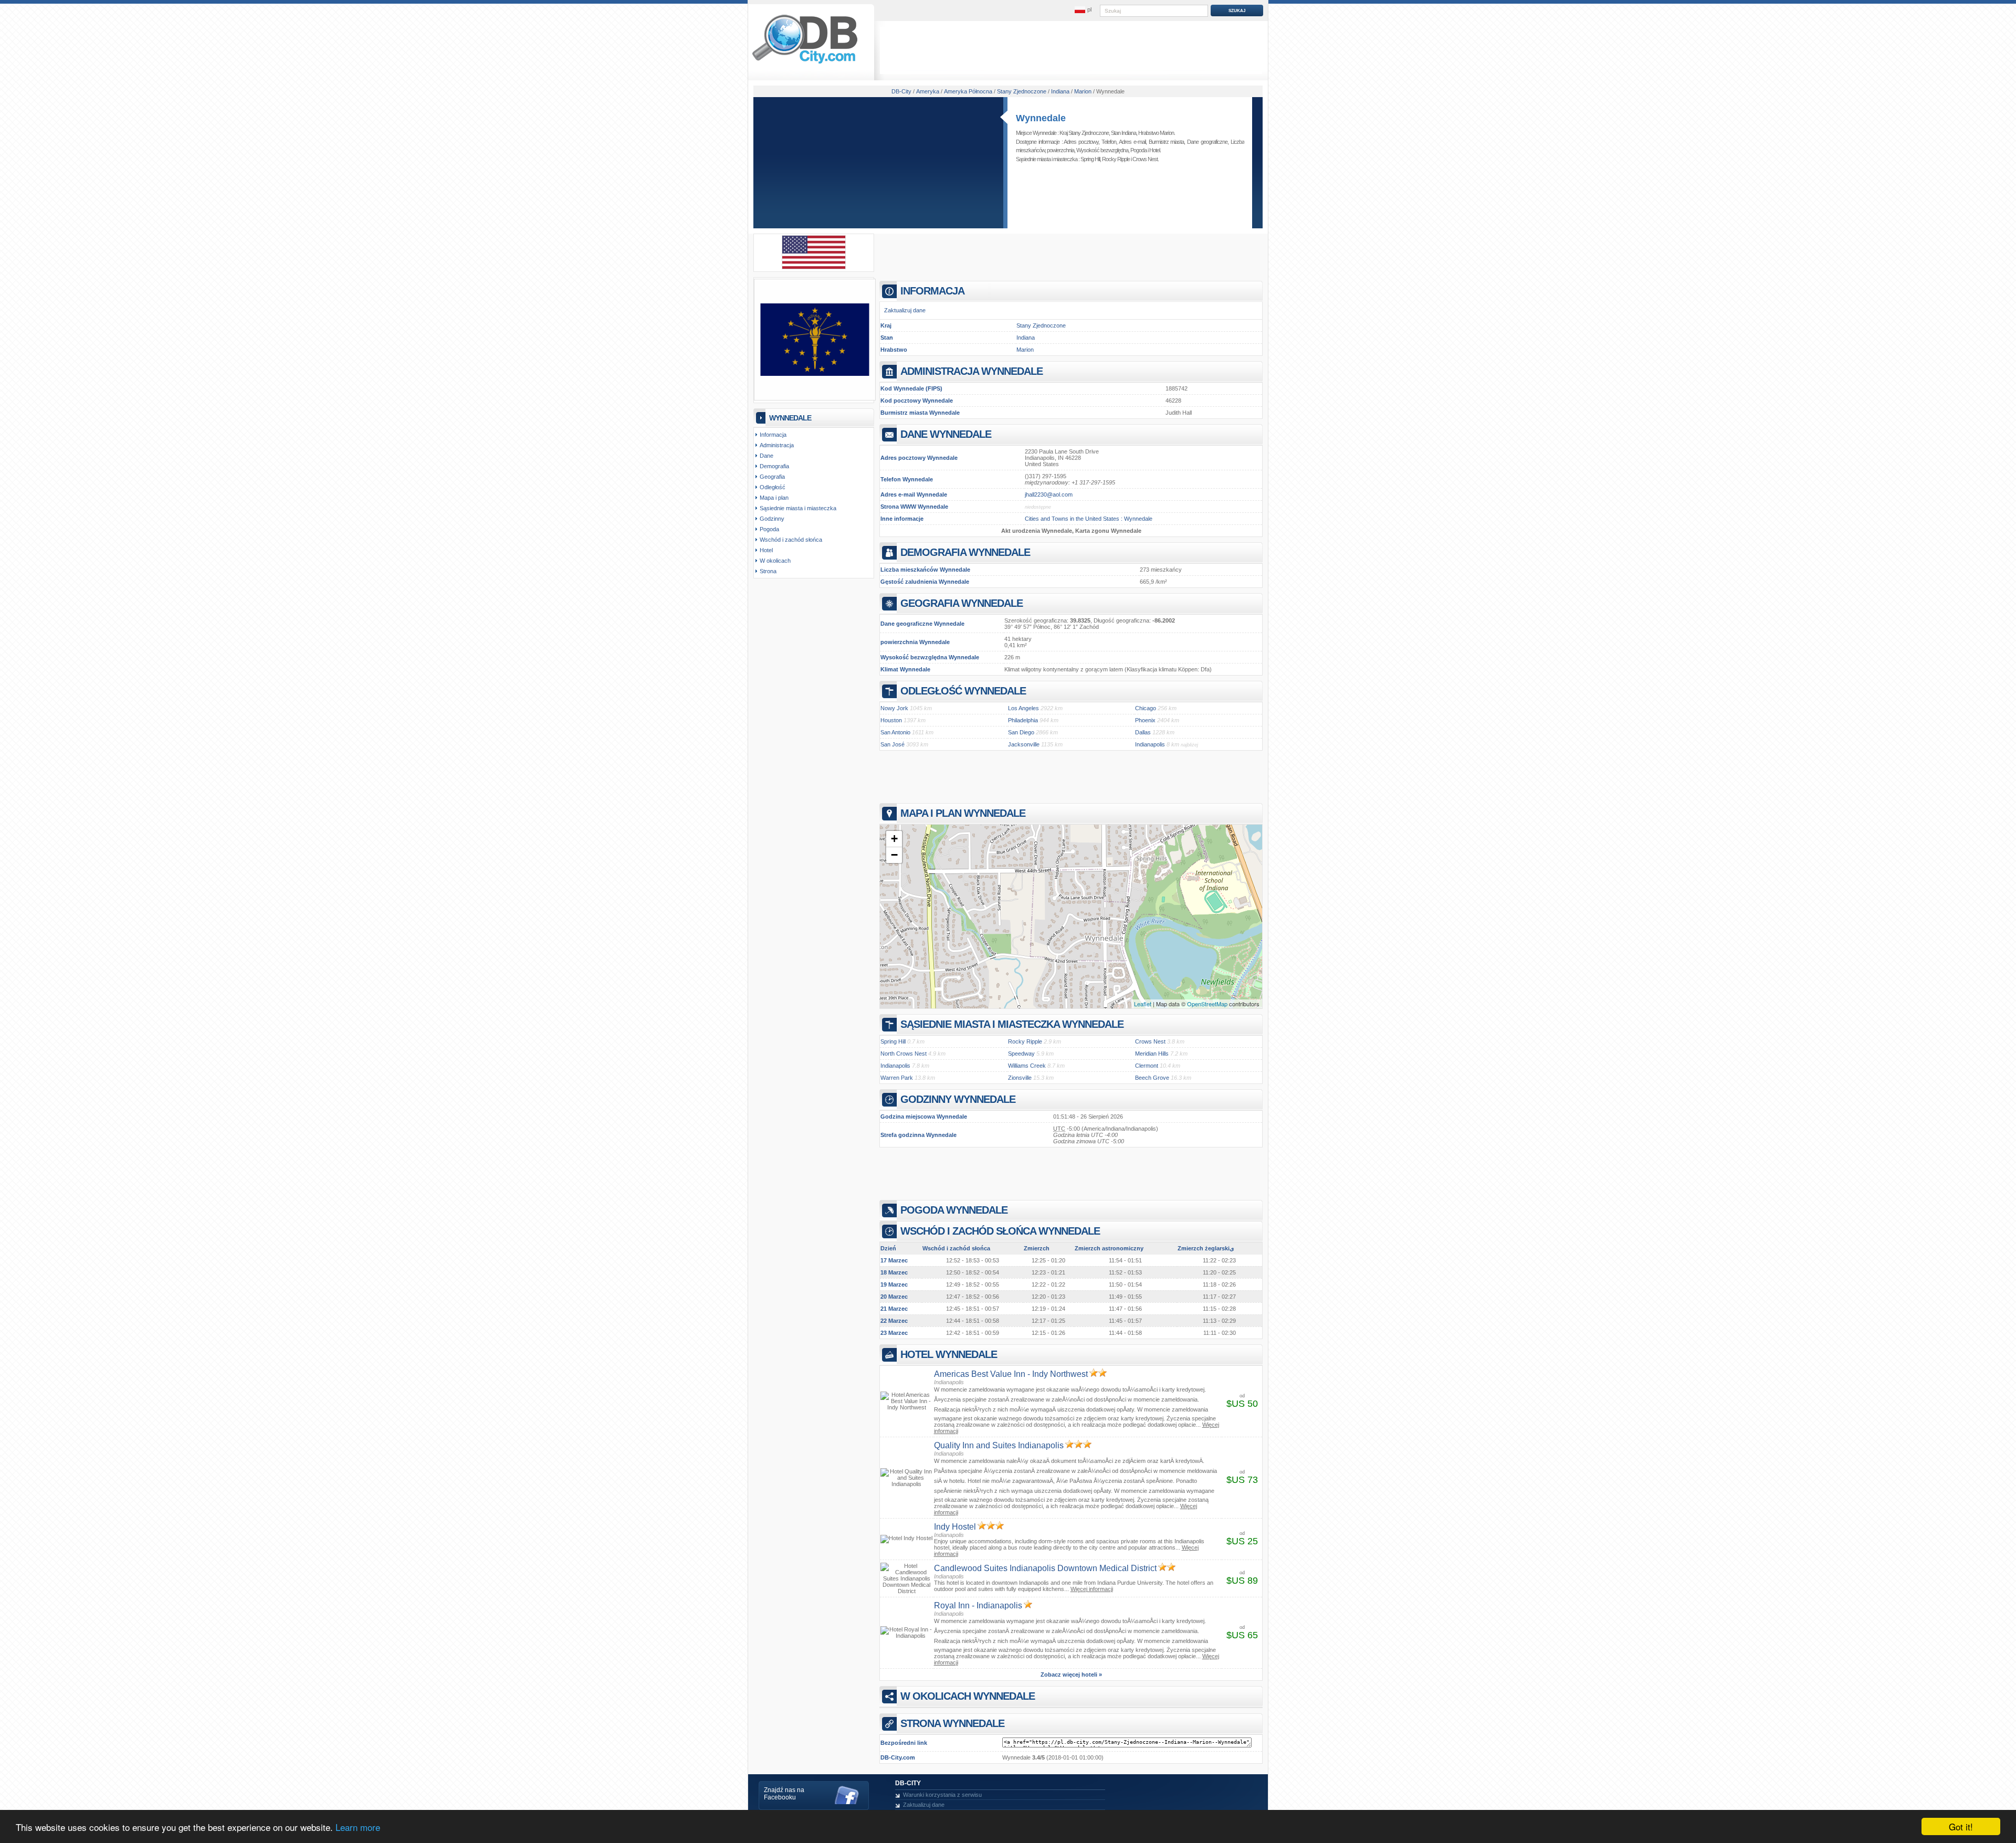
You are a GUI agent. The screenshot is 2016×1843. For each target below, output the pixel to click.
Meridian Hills (1152, 1054)
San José (892, 744)
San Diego (1021, 732)
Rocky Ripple (1116, 159)
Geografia (772, 477)
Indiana (1026, 338)
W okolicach (775, 561)
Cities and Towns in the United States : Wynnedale (1089, 519)
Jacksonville (1024, 744)
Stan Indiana (1123, 133)
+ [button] (894, 839)
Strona (768, 571)
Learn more (358, 1827)
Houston (891, 720)
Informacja (773, 435)
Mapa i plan (774, 498)
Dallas (1143, 732)
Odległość (773, 487)
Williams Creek (1027, 1066)
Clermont (1147, 1066)
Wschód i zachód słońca (791, 540)
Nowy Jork (894, 708)
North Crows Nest (904, 1054)
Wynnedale (1041, 118)
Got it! (1961, 1826)
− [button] (894, 855)
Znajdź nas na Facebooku (784, 1794)
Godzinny (772, 519)
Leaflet (1143, 1004)
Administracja (777, 445)
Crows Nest (1145, 159)
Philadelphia (1023, 720)
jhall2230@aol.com (1049, 494)
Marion (1025, 350)
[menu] (1083, 10)
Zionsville (1020, 1078)
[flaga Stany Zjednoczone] (814, 267)
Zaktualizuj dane (905, 310)
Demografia (774, 466)
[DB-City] (805, 64)
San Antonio (895, 732)
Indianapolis (1150, 744)
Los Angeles (1023, 708)
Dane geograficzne (1207, 142)
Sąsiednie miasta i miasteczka (798, 508)
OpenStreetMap (1207, 1004)
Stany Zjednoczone (1041, 325)
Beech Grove (1152, 1078)
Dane (766, 456)
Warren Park (897, 1078)
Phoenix (1145, 720)
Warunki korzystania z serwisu (942, 1795)
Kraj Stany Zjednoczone (1084, 133)
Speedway (1021, 1054)
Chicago (1146, 708)
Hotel (1154, 150)
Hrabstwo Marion (1156, 133)
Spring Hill (1090, 159)
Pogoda (1138, 150)
